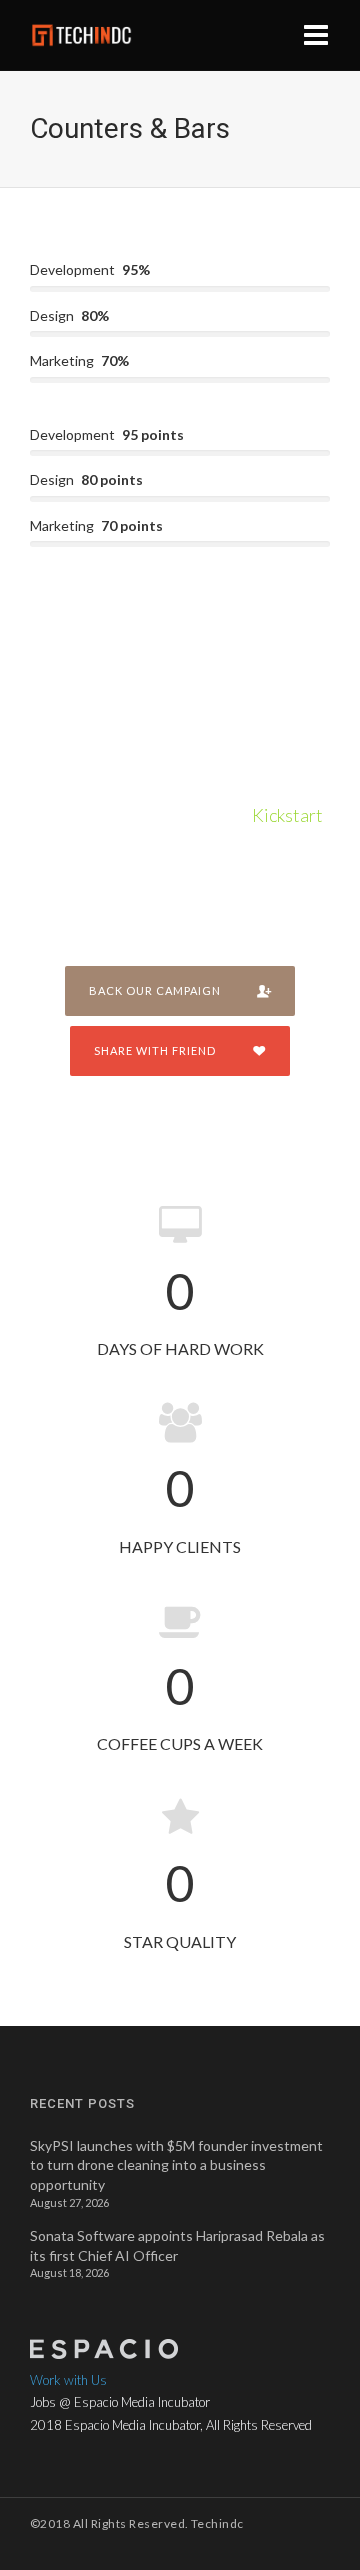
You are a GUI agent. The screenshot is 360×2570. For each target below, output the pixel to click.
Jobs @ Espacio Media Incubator (120, 2402)
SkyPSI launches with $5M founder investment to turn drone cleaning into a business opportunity (176, 2165)
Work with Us (68, 2380)
